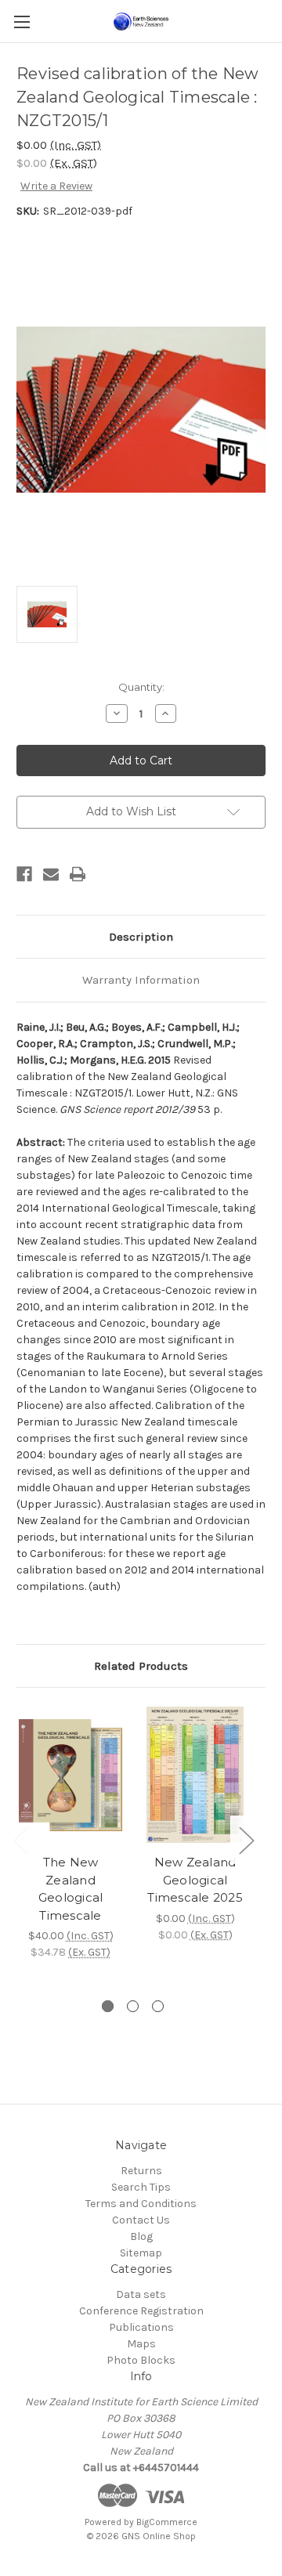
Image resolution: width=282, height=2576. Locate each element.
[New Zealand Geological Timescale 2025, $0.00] (195, 1775)
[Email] (51, 874)
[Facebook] (24, 874)
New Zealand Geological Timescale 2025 (195, 1880)
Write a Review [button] (56, 186)
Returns (141, 2171)
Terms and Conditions (141, 2204)
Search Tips (141, 2187)
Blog (141, 2236)
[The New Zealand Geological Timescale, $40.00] (70, 1775)
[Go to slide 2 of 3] (133, 2006)
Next (246, 1839)
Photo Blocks (141, 2360)
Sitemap (141, 2253)
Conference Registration (141, 2311)
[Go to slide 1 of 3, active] (108, 2006)
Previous (20, 1839)
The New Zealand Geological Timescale (71, 1889)
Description (141, 937)
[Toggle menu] (22, 22)
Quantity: (141, 687)
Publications (141, 2327)
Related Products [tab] (141, 1666)
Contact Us (141, 2220)
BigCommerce (167, 2522)
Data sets (141, 2294)
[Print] (78, 874)
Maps (141, 2344)
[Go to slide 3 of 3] (158, 2006)
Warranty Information (141, 980)
